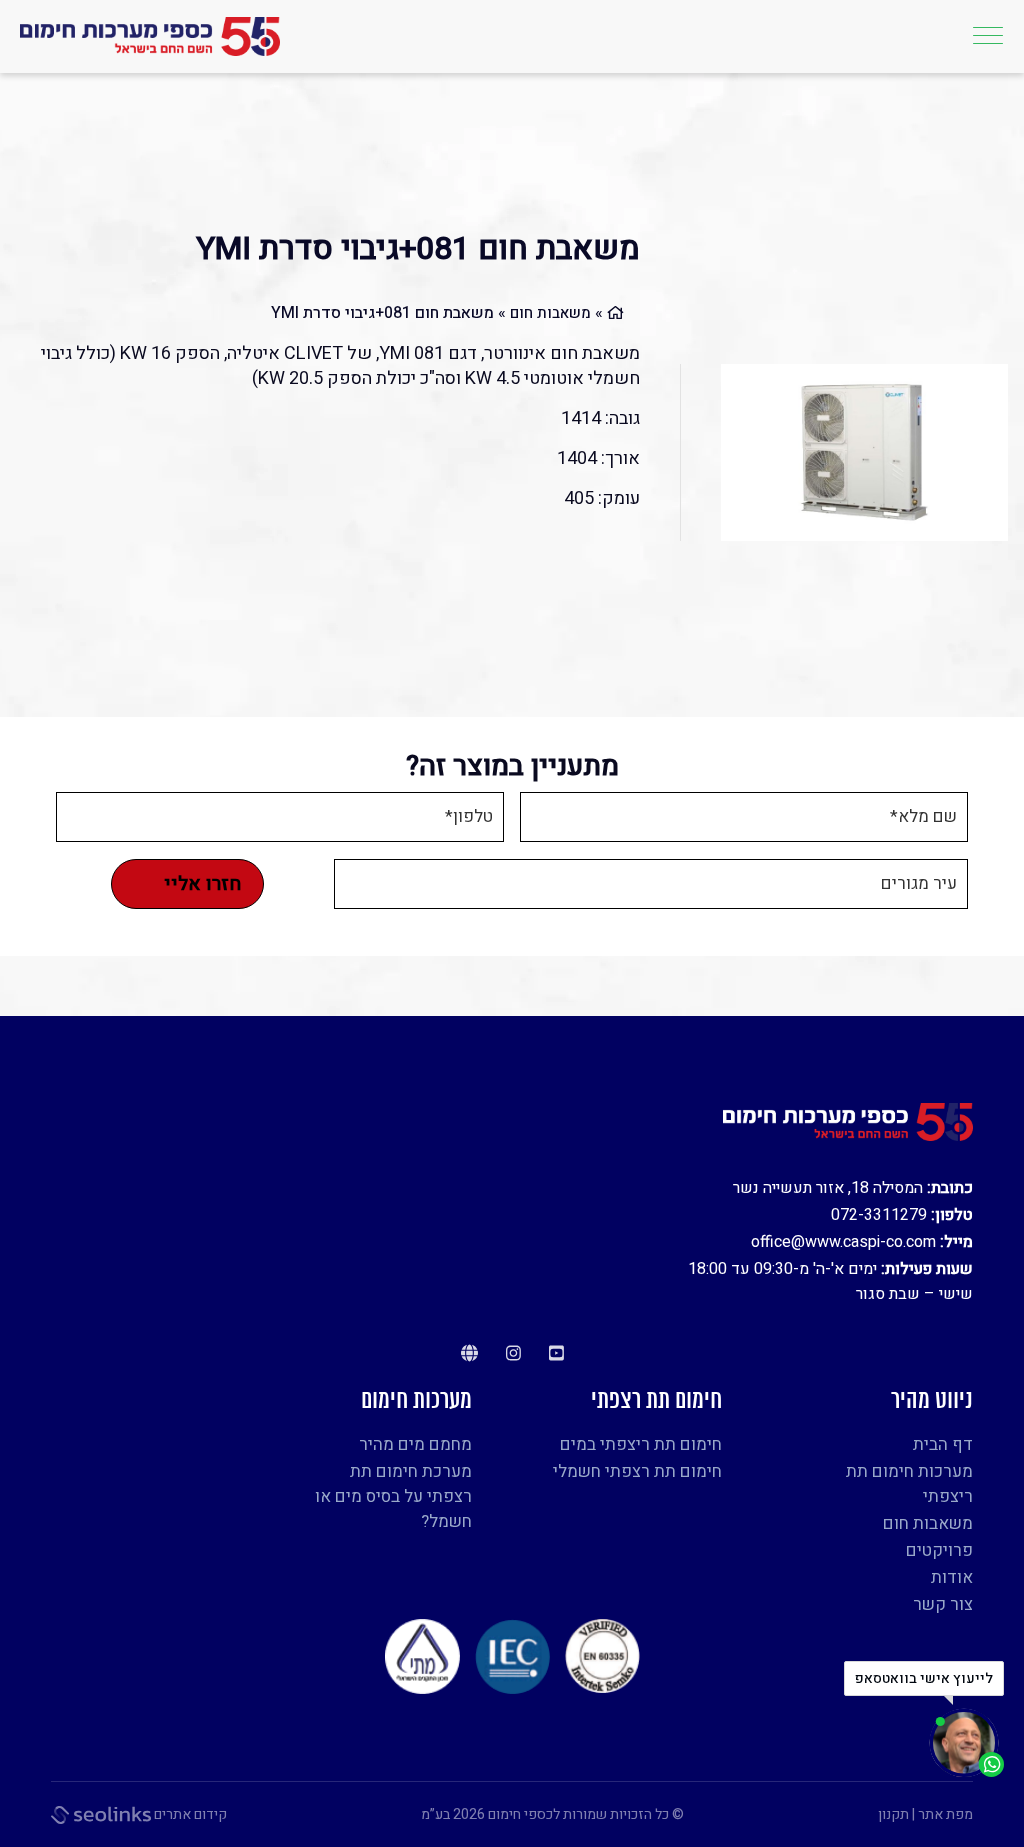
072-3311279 (879, 1215)
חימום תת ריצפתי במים (641, 1444)
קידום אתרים (189, 1814)
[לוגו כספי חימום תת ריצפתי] (150, 37)
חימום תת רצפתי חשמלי (637, 1471)
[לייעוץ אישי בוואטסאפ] (966, 1743)
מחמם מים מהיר (415, 1444)
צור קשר (943, 1604)
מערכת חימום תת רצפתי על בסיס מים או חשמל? (393, 1496)
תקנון (893, 1814)
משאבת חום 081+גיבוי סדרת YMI (418, 249)
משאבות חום (550, 313)
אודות (952, 1577)
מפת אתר (945, 1814)
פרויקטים (939, 1550)
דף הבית (943, 1444)
